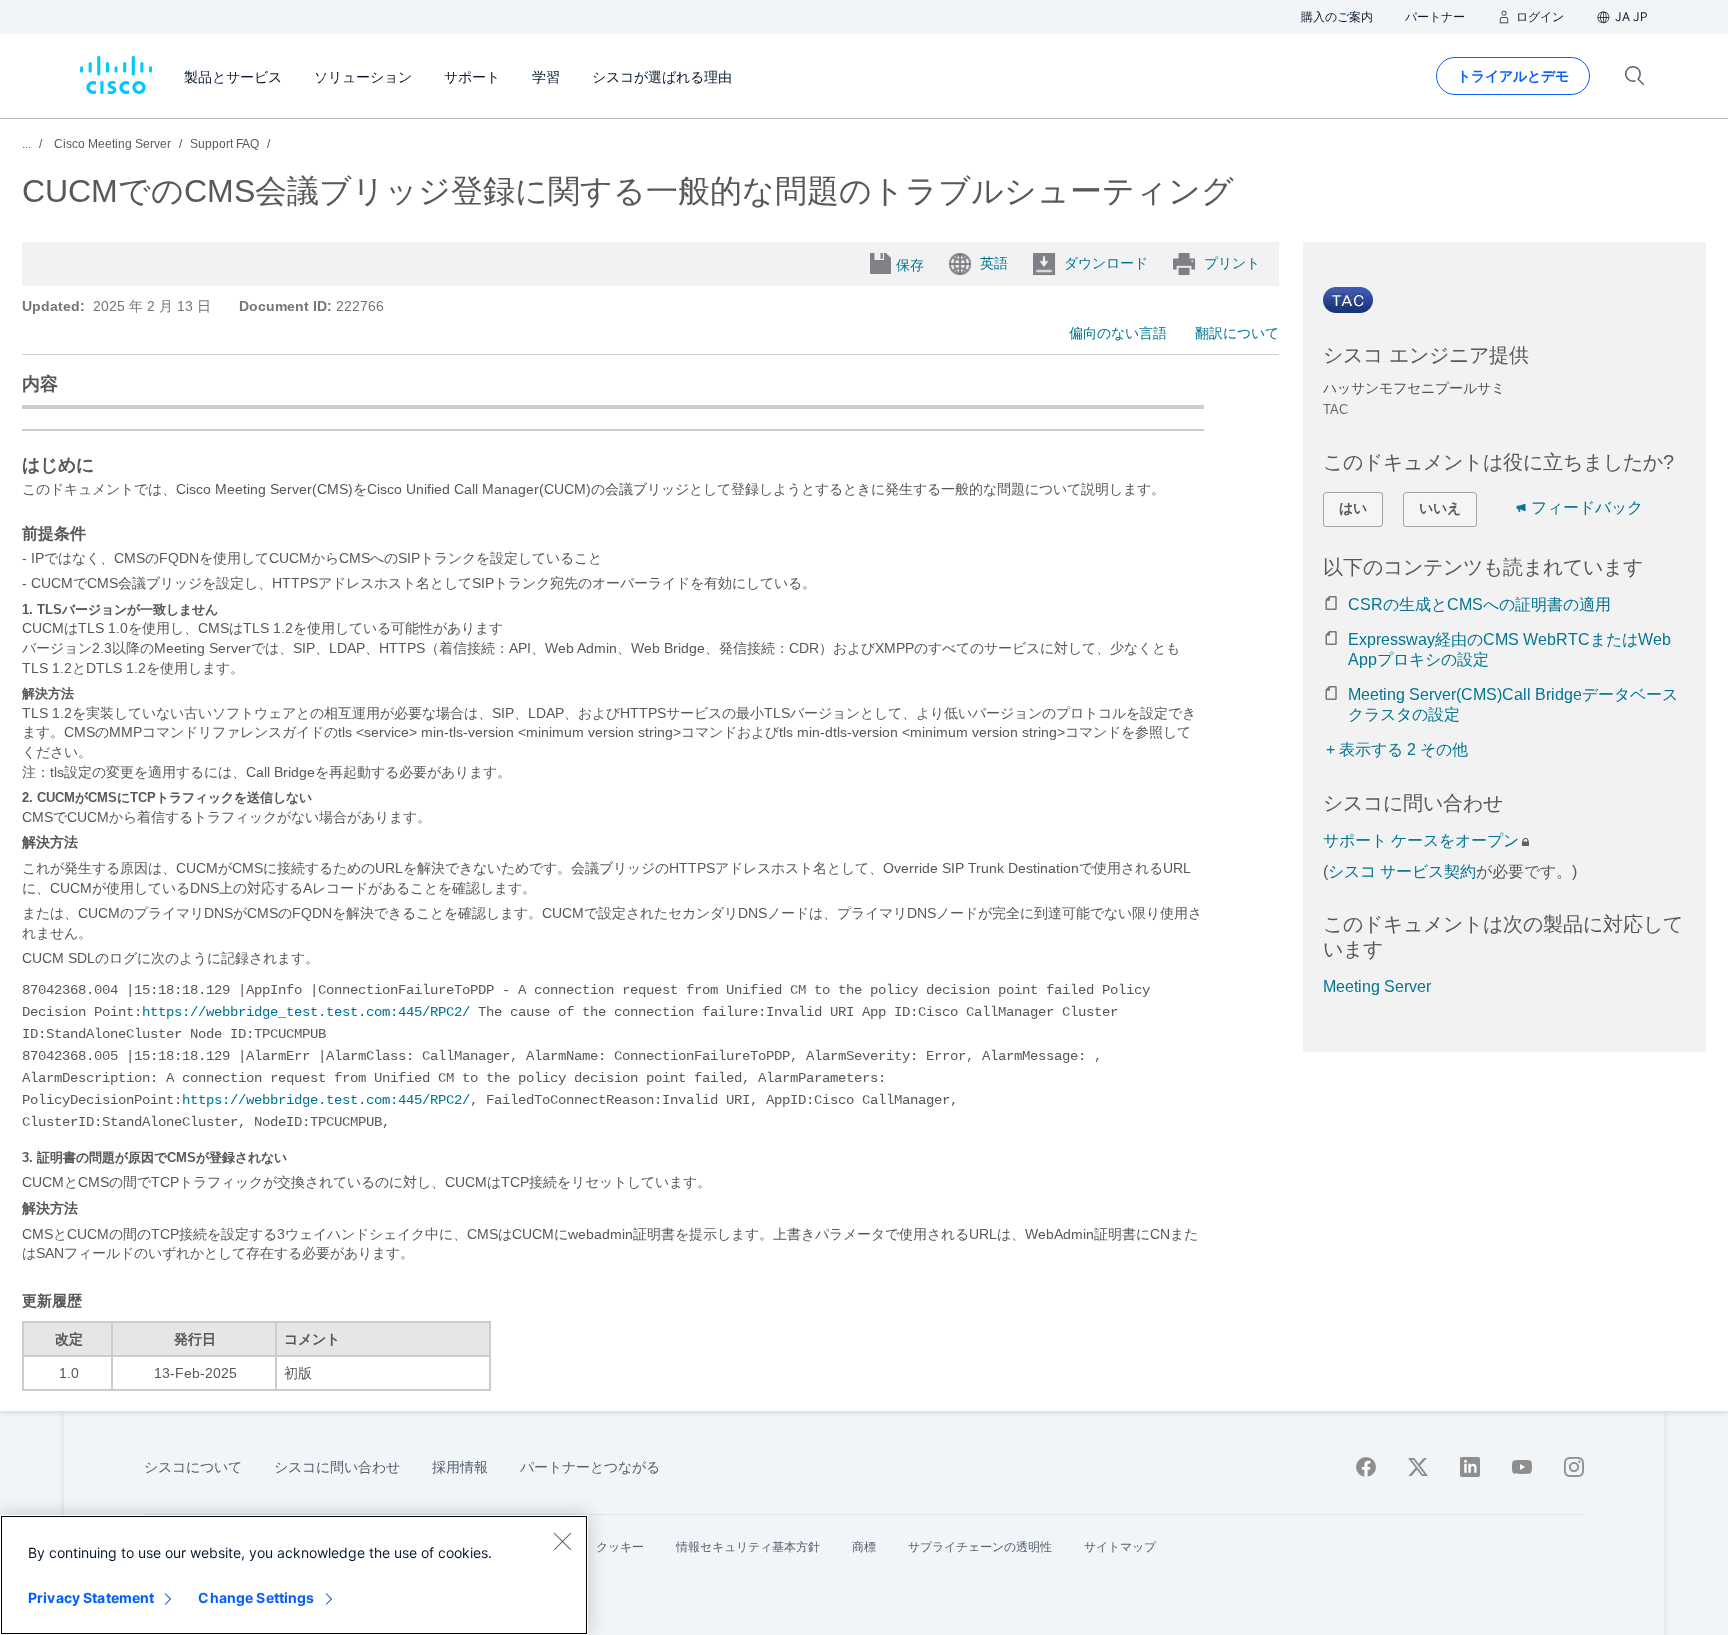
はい (1353, 508)
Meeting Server (1377, 986)
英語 (994, 263)
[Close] (562, 1541)
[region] (294, 1575)
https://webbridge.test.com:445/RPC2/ (326, 1100)
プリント (1232, 263)
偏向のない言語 (1118, 333)
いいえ (1440, 508)
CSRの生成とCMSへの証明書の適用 (1479, 604)
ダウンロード (1106, 263)
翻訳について (1237, 333)
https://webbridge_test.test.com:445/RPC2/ (306, 1012)
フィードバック (1587, 507)
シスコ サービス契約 (1402, 871)
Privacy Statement (91, 1597)
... (26, 144)
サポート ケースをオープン (1421, 840)
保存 (910, 265)
